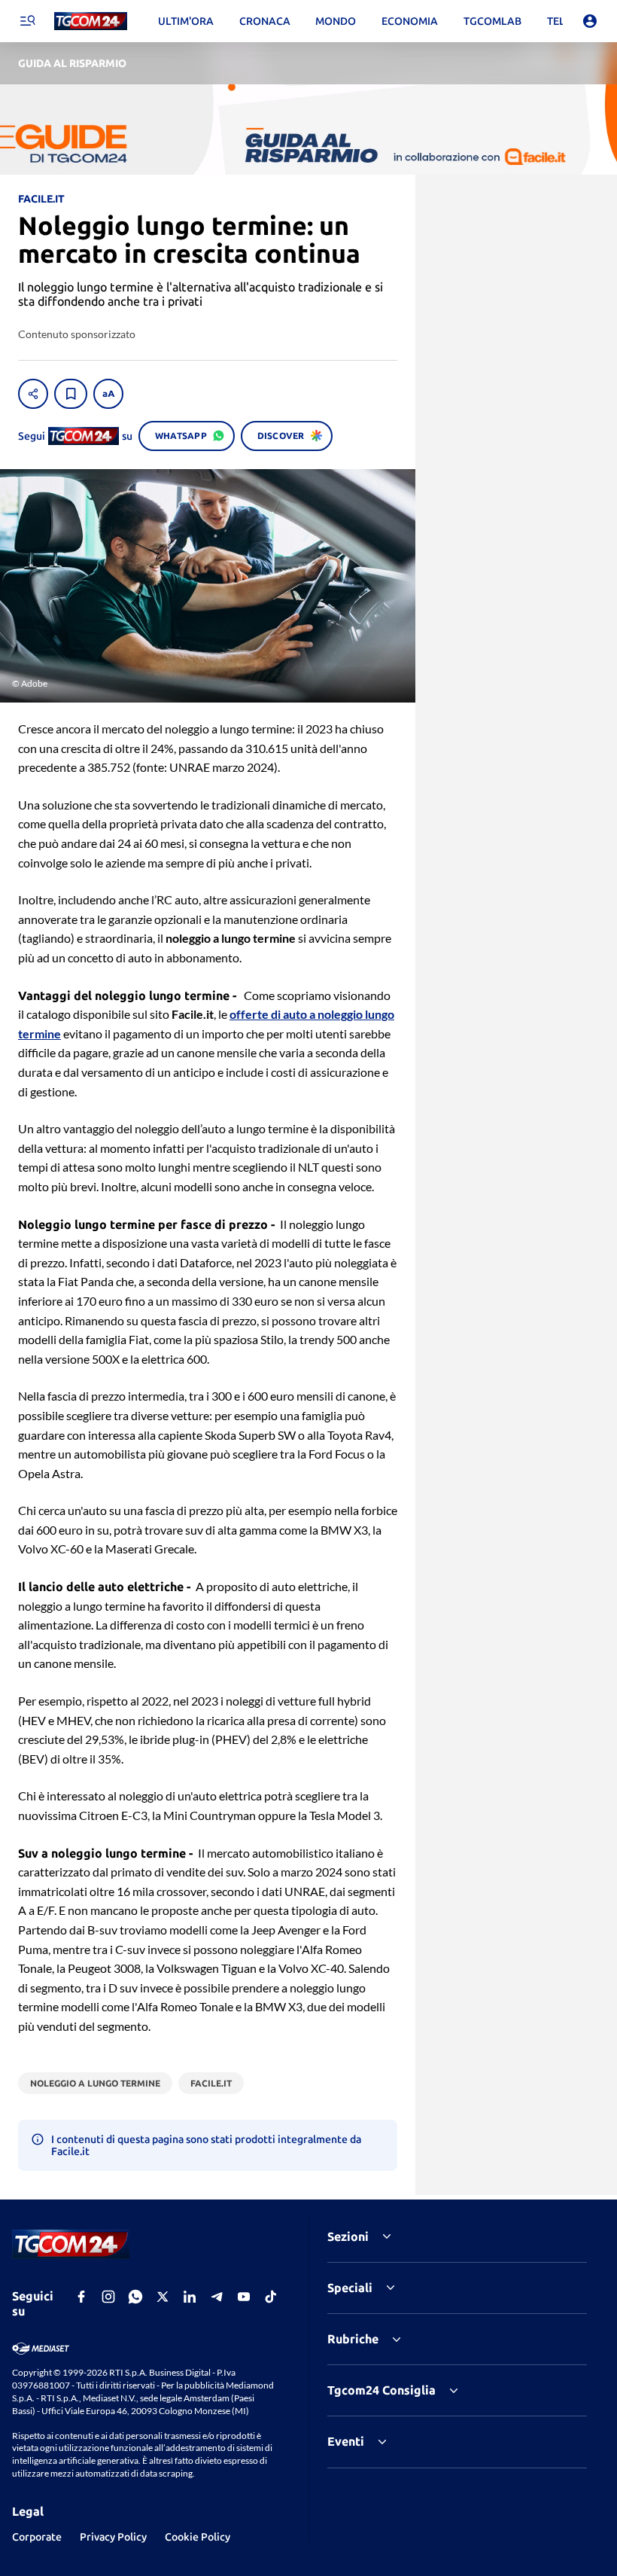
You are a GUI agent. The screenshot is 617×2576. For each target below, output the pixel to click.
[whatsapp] (135, 2297)
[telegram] (217, 2297)
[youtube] (244, 2297)
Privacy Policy (113, 2537)
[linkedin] (190, 2297)
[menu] (27, 21)
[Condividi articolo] (33, 394)
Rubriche (353, 2339)
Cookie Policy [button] (198, 2537)
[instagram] (108, 2297)
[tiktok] (271, 2297)
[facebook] (81, 2297)
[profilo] (590, 21)
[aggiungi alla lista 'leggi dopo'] (71, 394)
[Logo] (91, 21)
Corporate (37, 2537)
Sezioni (348, 2236)
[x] (163, 2297)
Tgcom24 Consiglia (381, 2390)
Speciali (350, 2288)
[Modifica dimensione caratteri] (108, 394)
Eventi (346, 2441)
